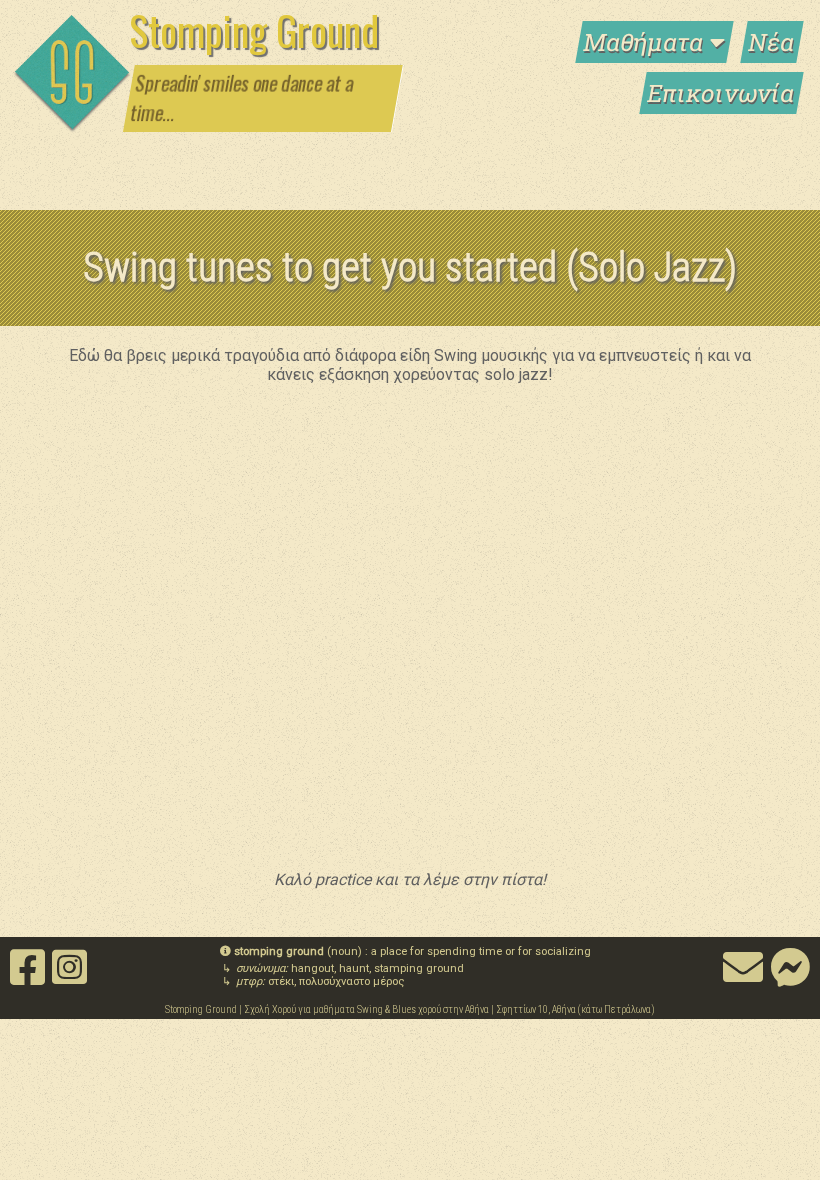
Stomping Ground (254, 30)
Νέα (772, 42)
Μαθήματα (647, 42)
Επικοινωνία (721, 93)
